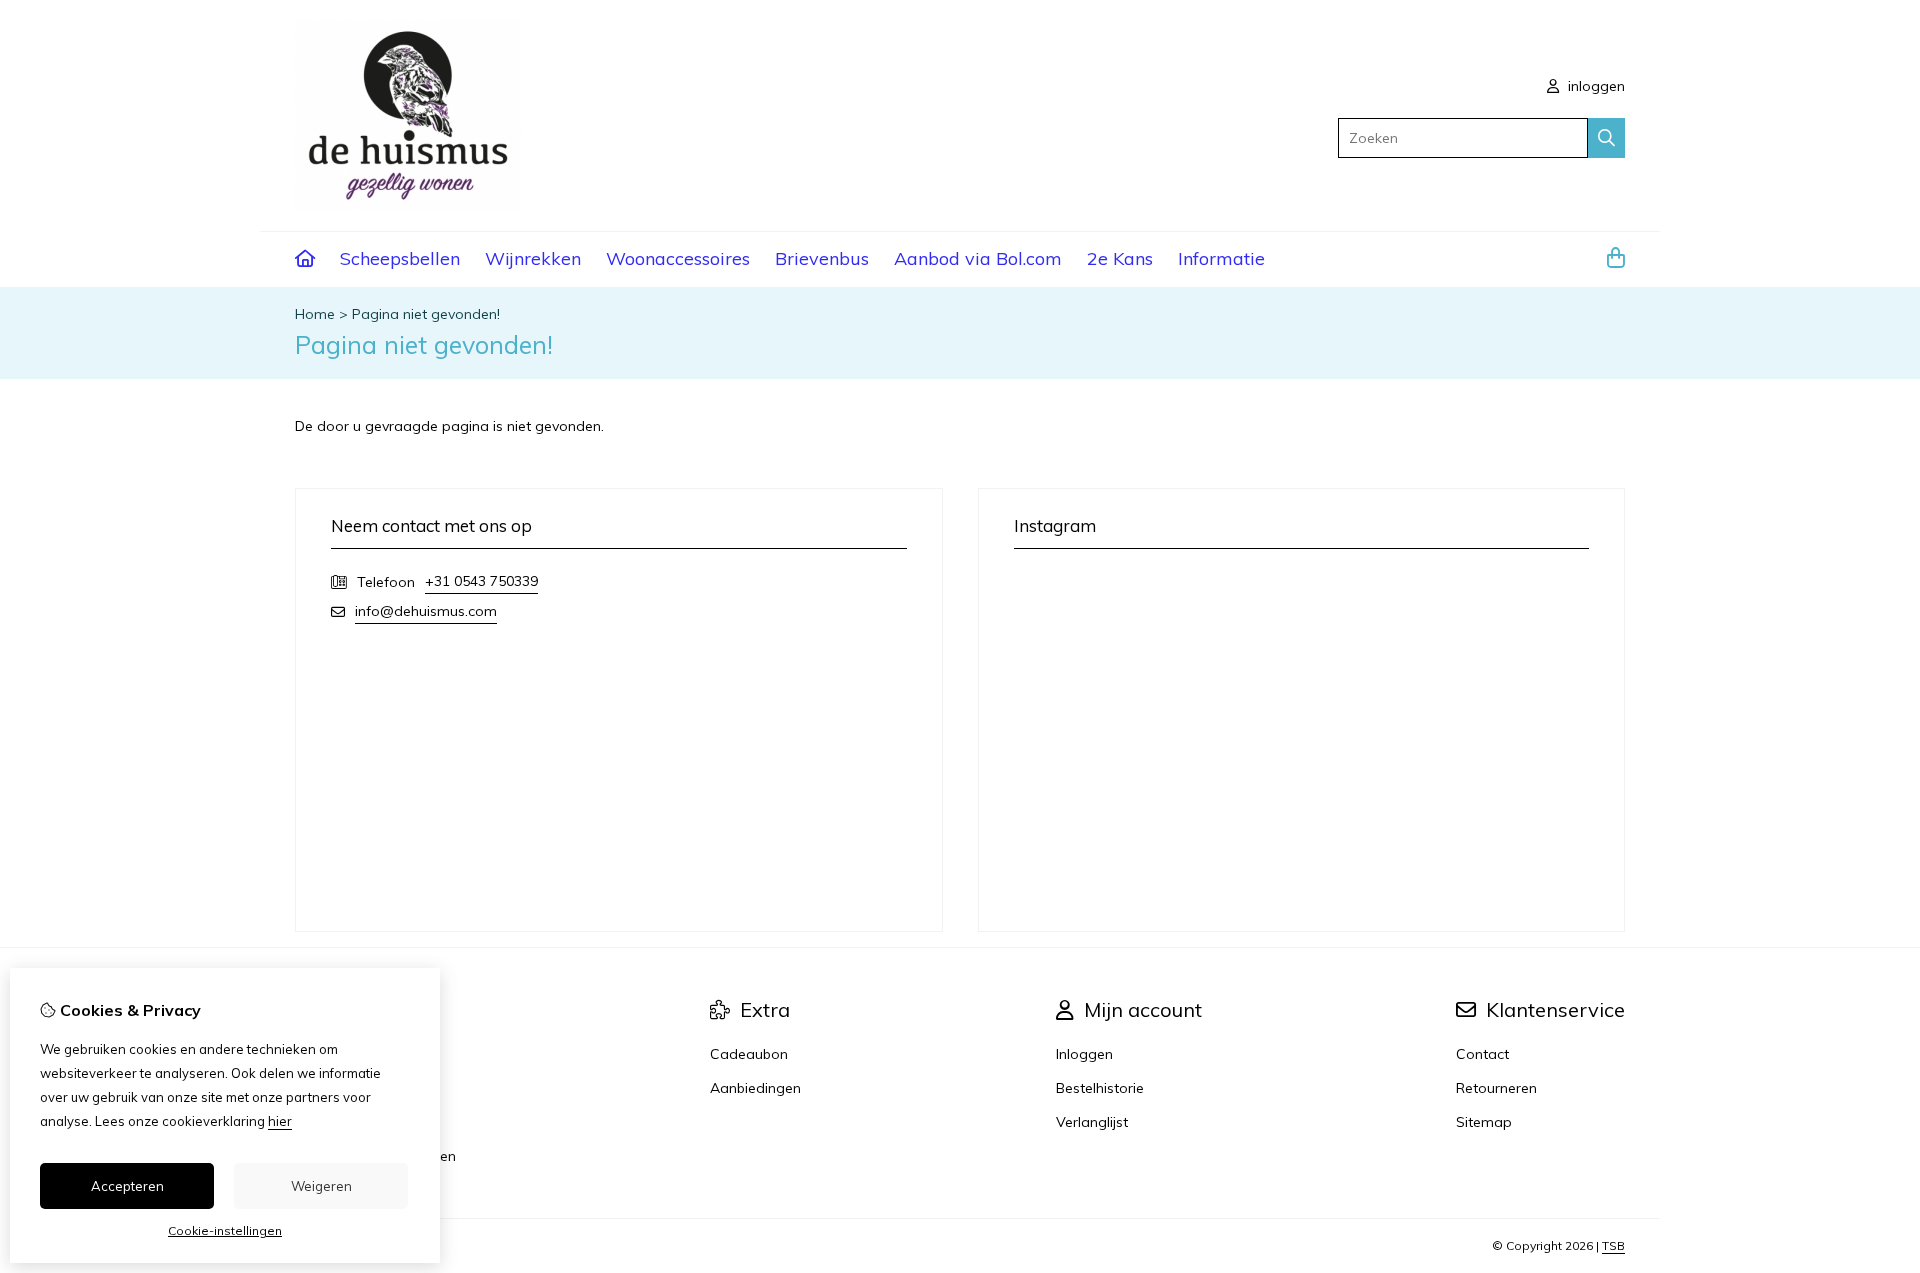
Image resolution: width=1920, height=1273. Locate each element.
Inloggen (1084, 1054)
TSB (1613, 1245)
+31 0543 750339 (481, 581)
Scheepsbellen (400, 258)
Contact (1482, 1054)
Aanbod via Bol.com (978, 258)
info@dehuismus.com (426, 611)
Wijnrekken (533, 258)
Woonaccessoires (678, 258)
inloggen (1594, 86)
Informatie (1221, 258)
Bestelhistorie (1100, 1088)
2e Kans (1120, 258)
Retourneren (1496, 1088)
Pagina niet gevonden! (426, 314)
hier (280, 1121)
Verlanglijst (1092, 1122)
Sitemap (1484, 1122)
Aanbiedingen (755, 1088)
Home (315, 314)
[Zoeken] (1606, 138)
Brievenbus (822, 258)
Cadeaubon (749, 1054)
